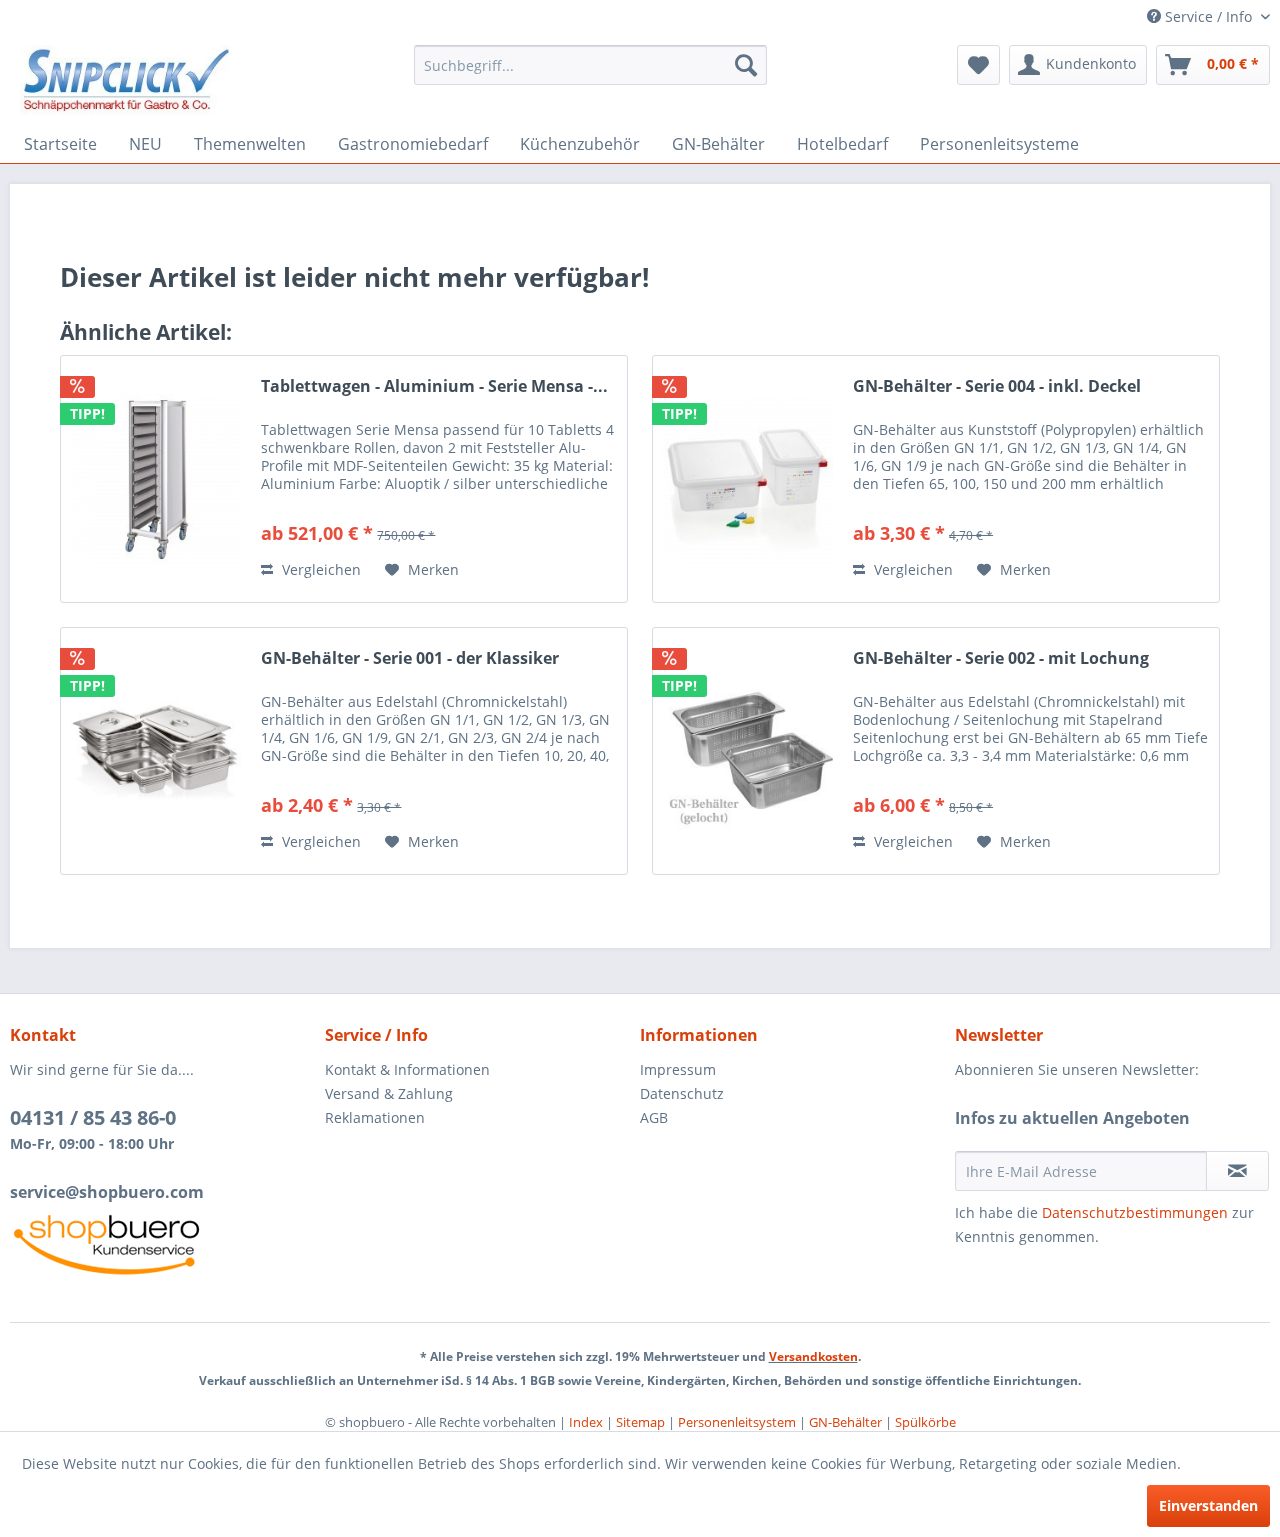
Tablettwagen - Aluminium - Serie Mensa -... (434, 386)
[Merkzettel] (978, 65)
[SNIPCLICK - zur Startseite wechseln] (126, 80)
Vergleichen (319, 569)
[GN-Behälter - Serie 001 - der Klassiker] (156, 751)
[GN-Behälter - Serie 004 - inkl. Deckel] (748, 479)
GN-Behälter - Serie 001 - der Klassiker (410, 658)
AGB (654, 1117)
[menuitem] (590, 65)
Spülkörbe (925, 1422)
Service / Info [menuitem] (1208, 16)
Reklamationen (375, 1117)
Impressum (678, 1069)
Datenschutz (682, 1093)
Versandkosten (813, 1356)
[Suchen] (746, 65)
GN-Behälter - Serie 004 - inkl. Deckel (997, 386)
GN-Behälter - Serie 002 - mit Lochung (1001, 658)
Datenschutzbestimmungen (1135, 1212)
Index (586, 1422)
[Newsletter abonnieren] (1237, 1171)
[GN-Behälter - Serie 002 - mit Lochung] (748, 751)
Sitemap (640, 1422)
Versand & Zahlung (389, 1093)
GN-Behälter (845, 1422)
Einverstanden (1208, 1505)
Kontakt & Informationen (407, 1069)
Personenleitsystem (737, 1422)
